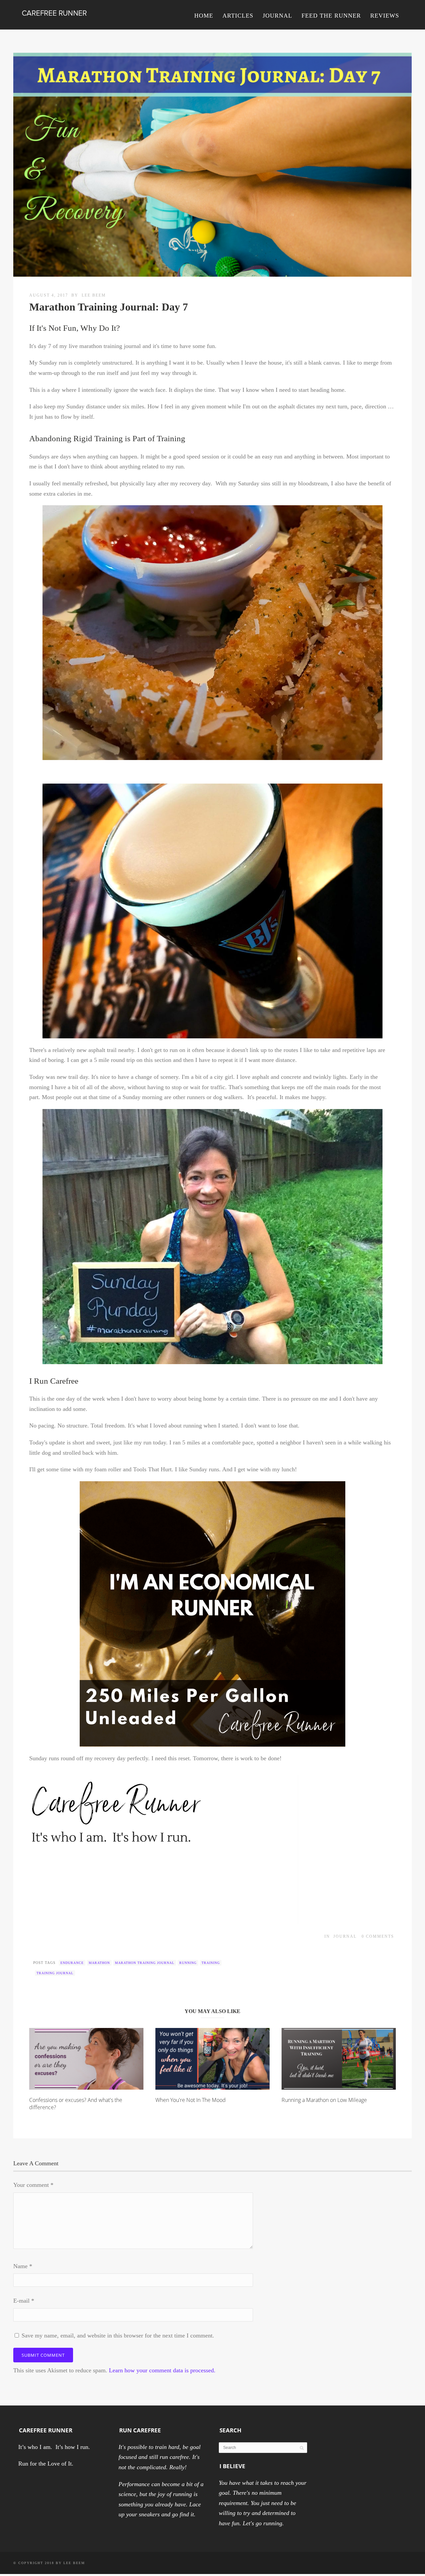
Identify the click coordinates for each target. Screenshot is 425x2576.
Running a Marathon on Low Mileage (324, 2100)
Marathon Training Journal (145, 1963)
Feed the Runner (331, 16)
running (188, 1963)
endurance (72, 1963)
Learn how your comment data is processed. (162, 2370)
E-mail (24, 2301)
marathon (99, 1963)
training (211, 1963)
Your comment (33, 2185)
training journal (55, 1973)
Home (204, 16)
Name (23, 2266)
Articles (238, 16)
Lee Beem (94, 295)
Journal (277, 16)
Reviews (385, 16)
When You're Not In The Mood (191, 2100)
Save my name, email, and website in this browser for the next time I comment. (118, 2335)
